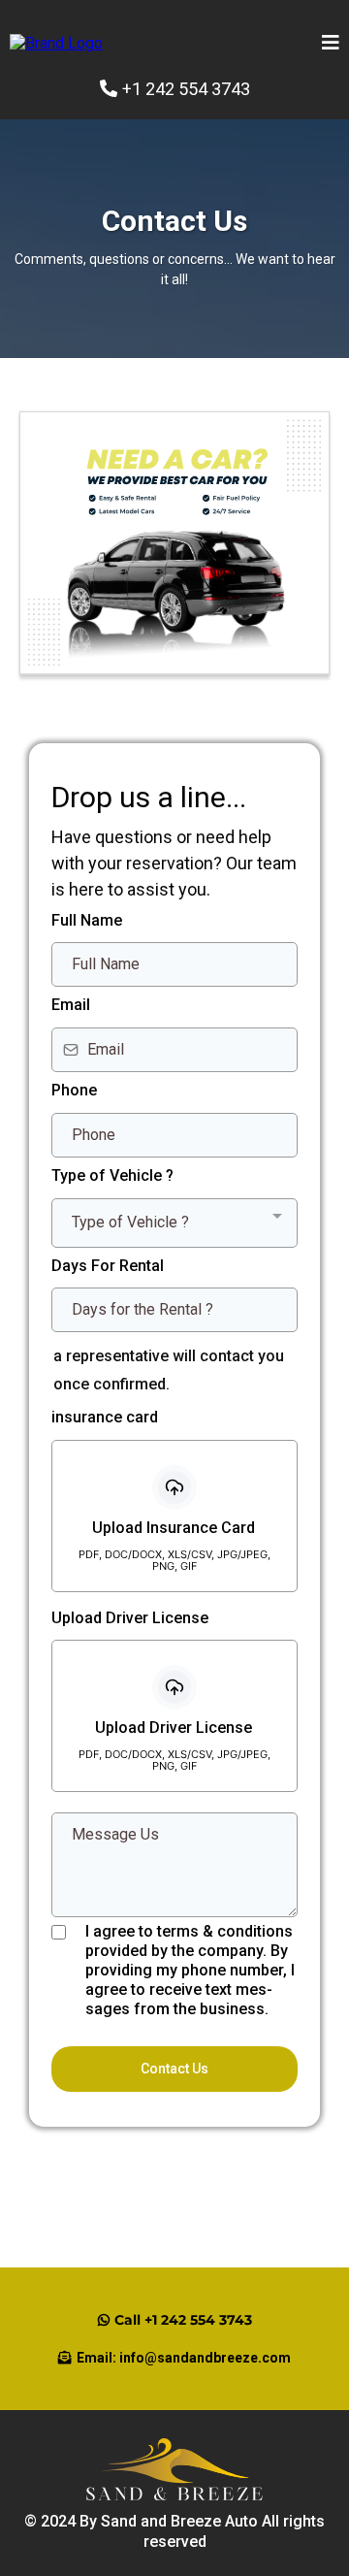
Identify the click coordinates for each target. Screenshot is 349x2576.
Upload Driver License (130, 1618)
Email (71, 1005)
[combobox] (174, 1223)
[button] (331, 44)
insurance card (105, 1417)
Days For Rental (108, 1266)
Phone (74, 1090)
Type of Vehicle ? (112, 1175)
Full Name (87, 920)
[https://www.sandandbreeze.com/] (56, 42)
